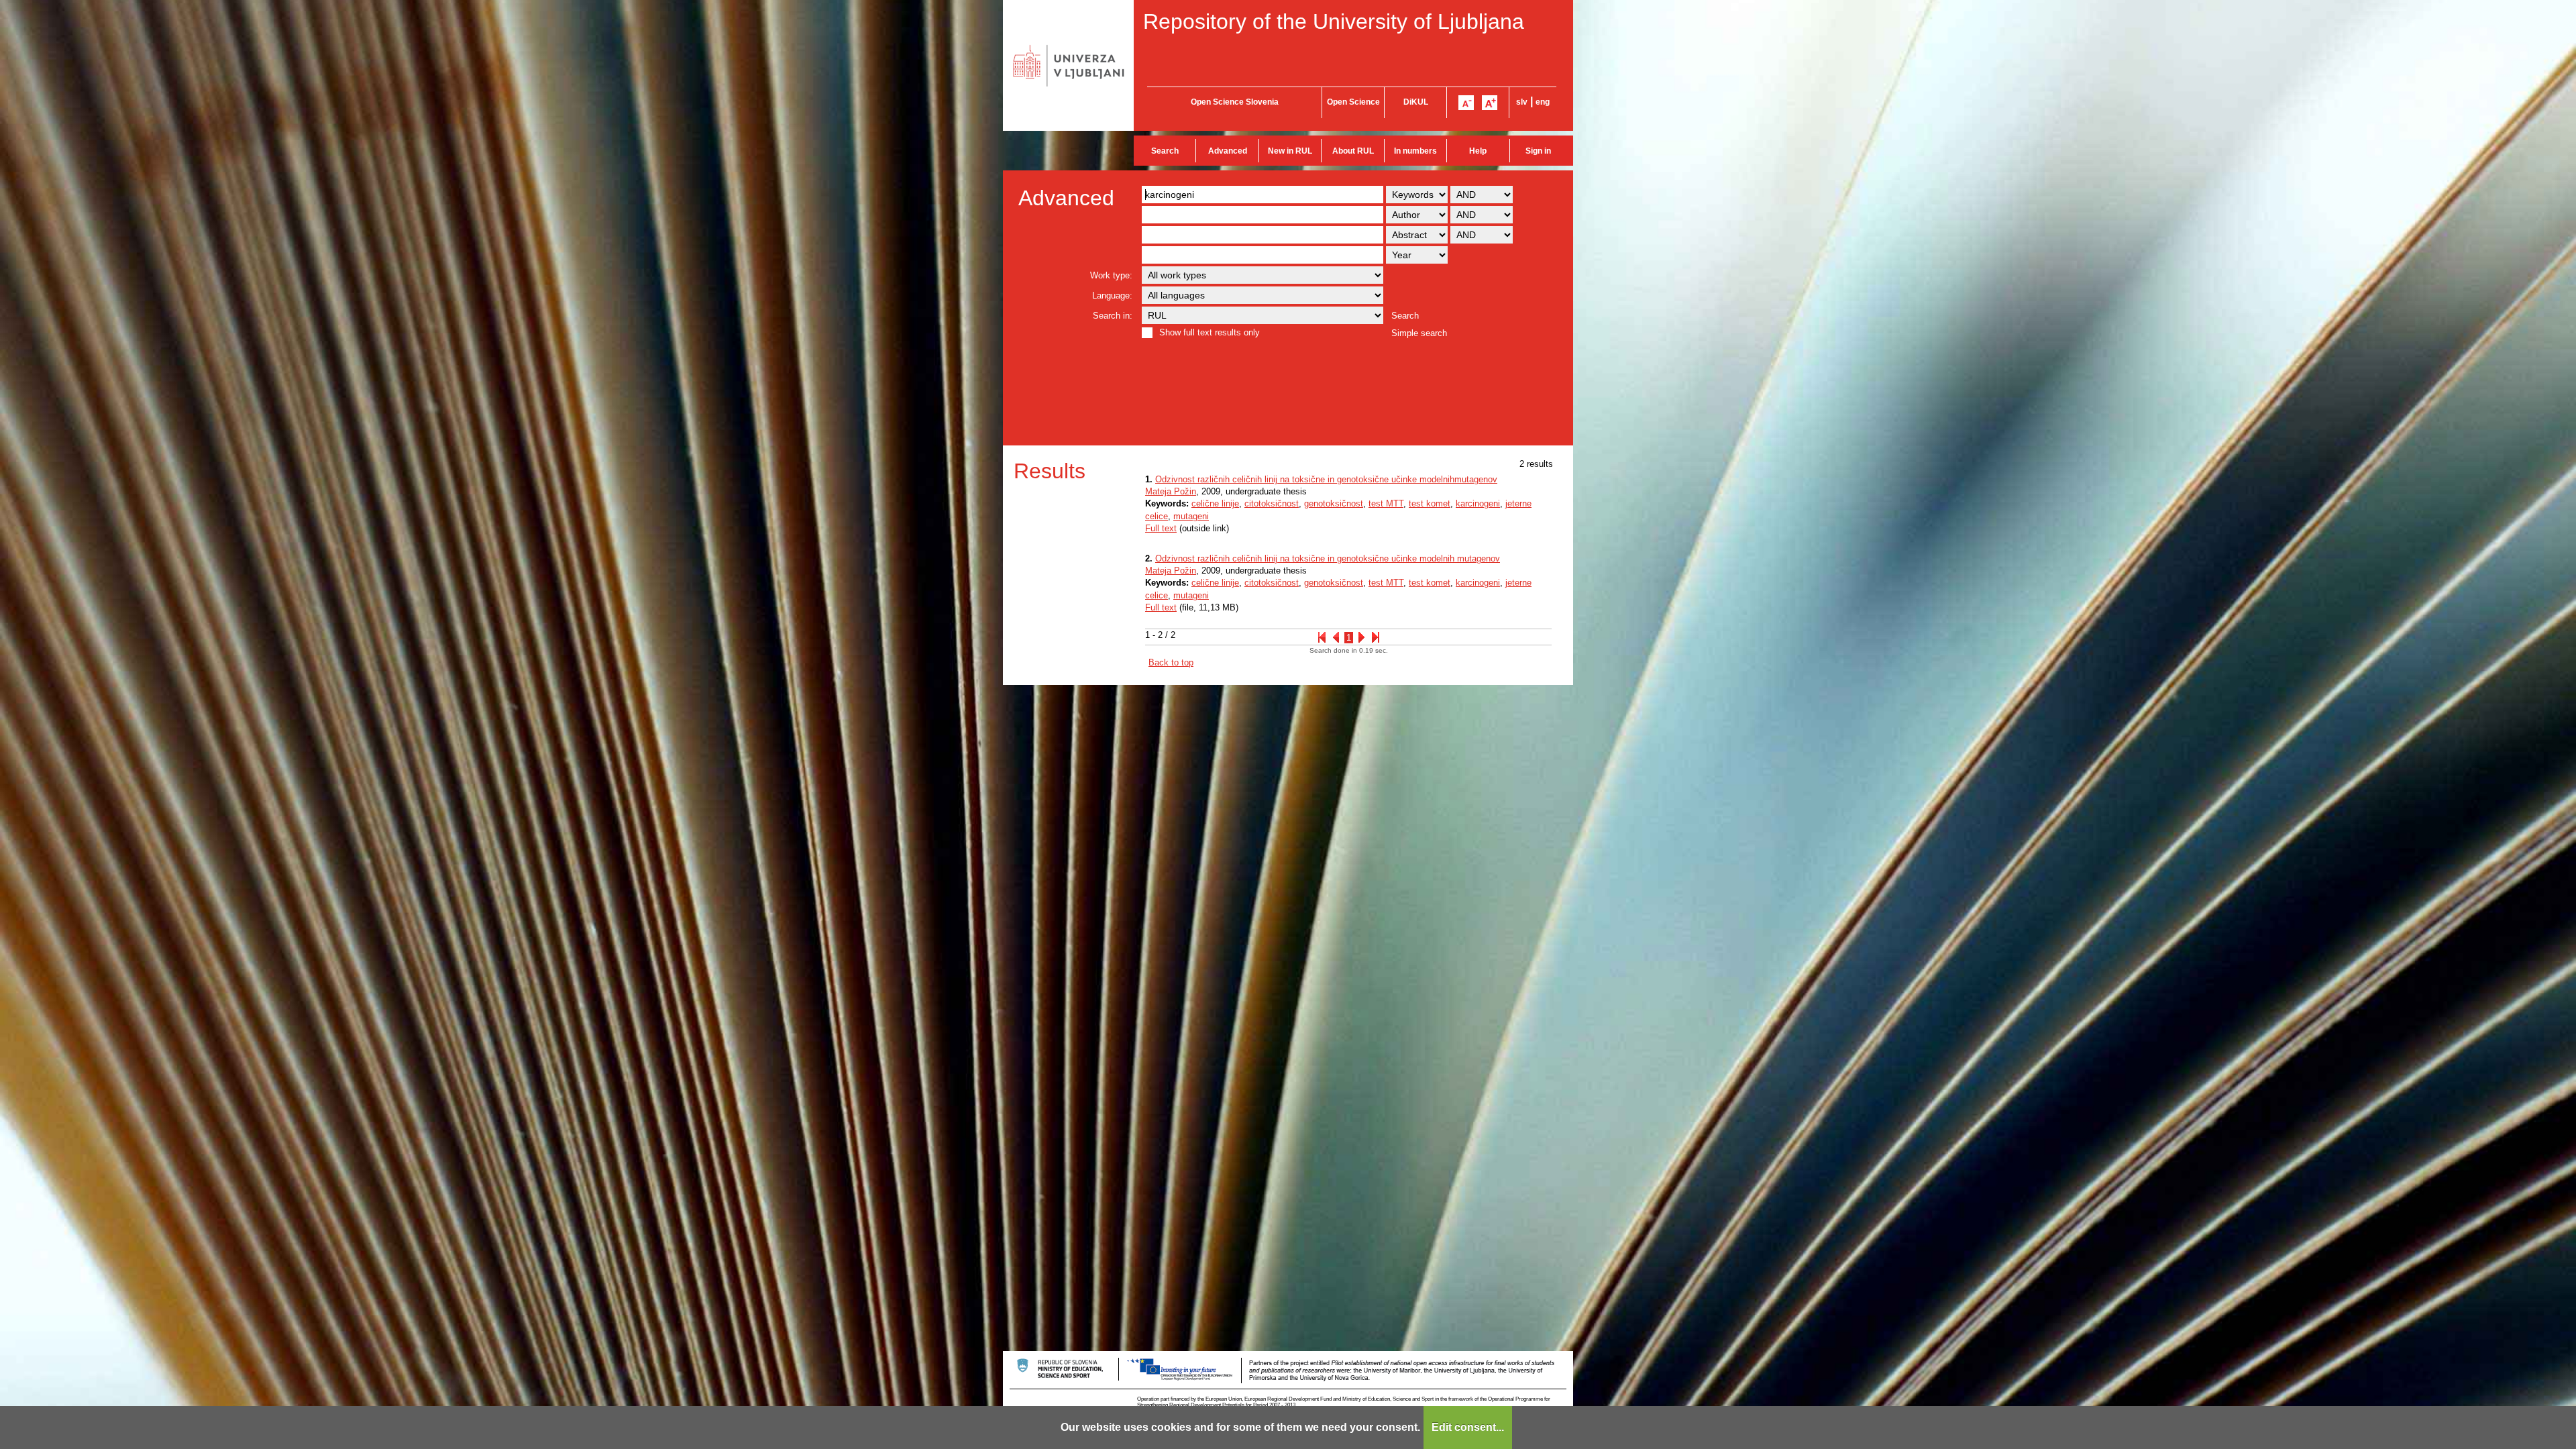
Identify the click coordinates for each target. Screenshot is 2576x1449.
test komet (1430, 503)
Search (1165, 151)
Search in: (1113, 316)
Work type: (1111, 275)
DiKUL (1416, 102)
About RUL (1353, 151)
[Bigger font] (1490, 103)
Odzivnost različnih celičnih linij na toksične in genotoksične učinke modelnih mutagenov (1328, 558)
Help (1478, 151)
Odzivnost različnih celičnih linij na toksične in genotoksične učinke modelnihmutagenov (1326, 479)
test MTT (1386, 503)
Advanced (1228, 151)
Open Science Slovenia (1235, 102)
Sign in (1538, 151)
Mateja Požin (1171, 491)
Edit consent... (1468, 1427)
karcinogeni (1478, 503)
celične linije (1215, 503)
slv (1522, 102)
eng (1543, 102)
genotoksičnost (1334, 503)
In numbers (1415, 151)
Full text (1161, 528)
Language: (1112, 296)
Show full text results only (1210, 332)
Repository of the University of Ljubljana (1334, 21)
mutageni (1191, 516)
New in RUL (1290, 151)
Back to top (1171, 662)
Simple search (1419, 333)
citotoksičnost (1272, 503)
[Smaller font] (1466, 103)
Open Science (1353, 102)
